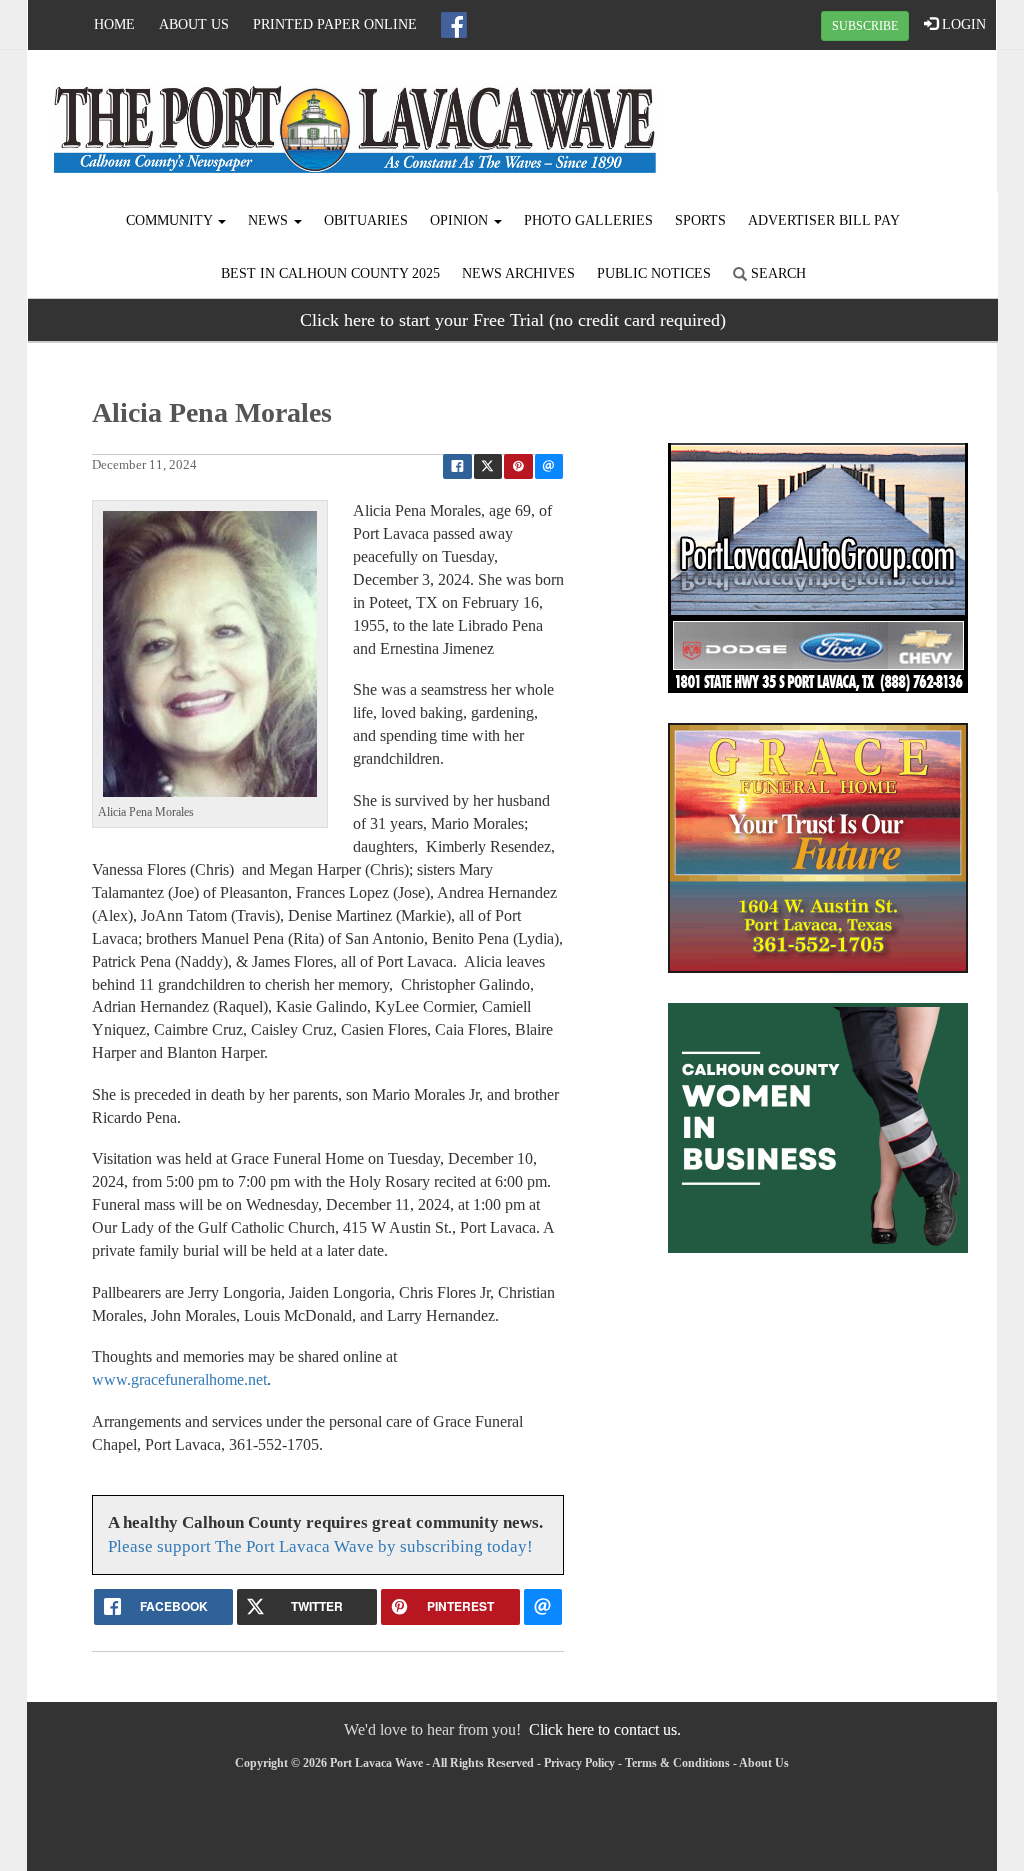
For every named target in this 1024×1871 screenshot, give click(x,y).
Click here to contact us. (605, 1729)
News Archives (518, 273)
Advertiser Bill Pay (824, 220)
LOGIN (962, 24)
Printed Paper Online (335, 24)
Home (114, 24)
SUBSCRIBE (865, 26)
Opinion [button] (461, 220)
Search (776, 273)
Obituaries (366, 220)
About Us (194, 24)
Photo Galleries (588, 220)
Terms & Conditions (677, 1763)
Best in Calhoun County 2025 (330, 273)
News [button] (270, 220)
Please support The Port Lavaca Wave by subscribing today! (320, 1546)
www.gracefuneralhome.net (179, 1379)
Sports (700, 220)
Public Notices (654, 273)
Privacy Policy (579, 1763)
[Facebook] (454, 25)
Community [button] (171, 220)
